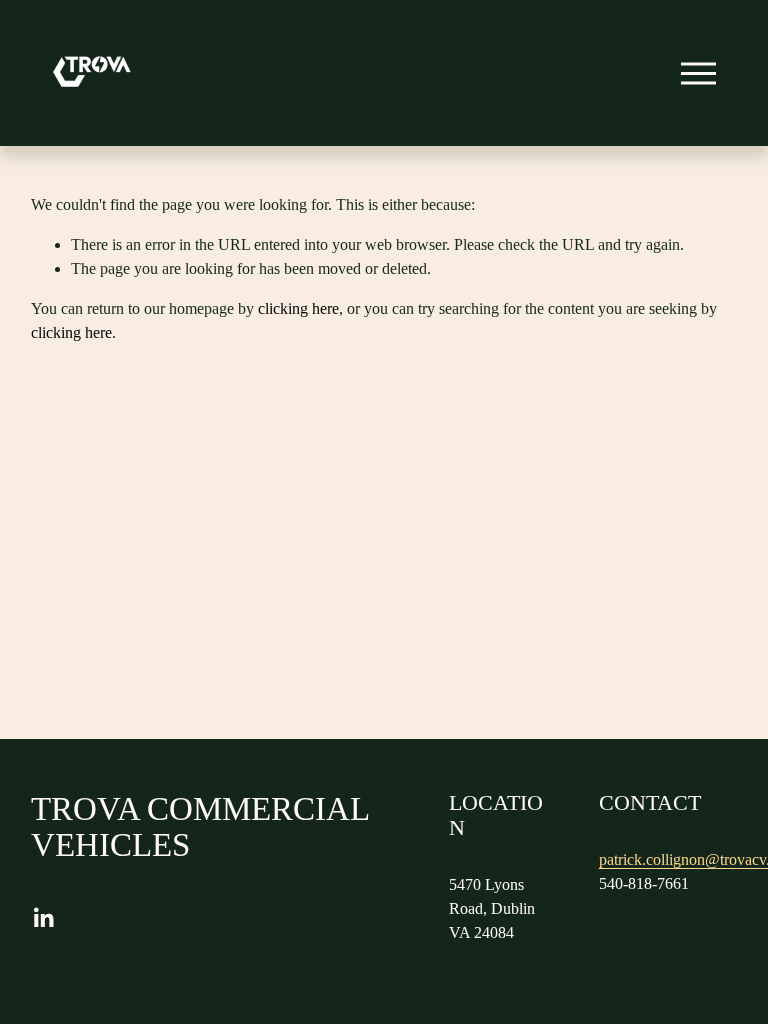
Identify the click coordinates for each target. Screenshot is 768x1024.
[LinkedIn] (43, 918)
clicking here (298, 308)
